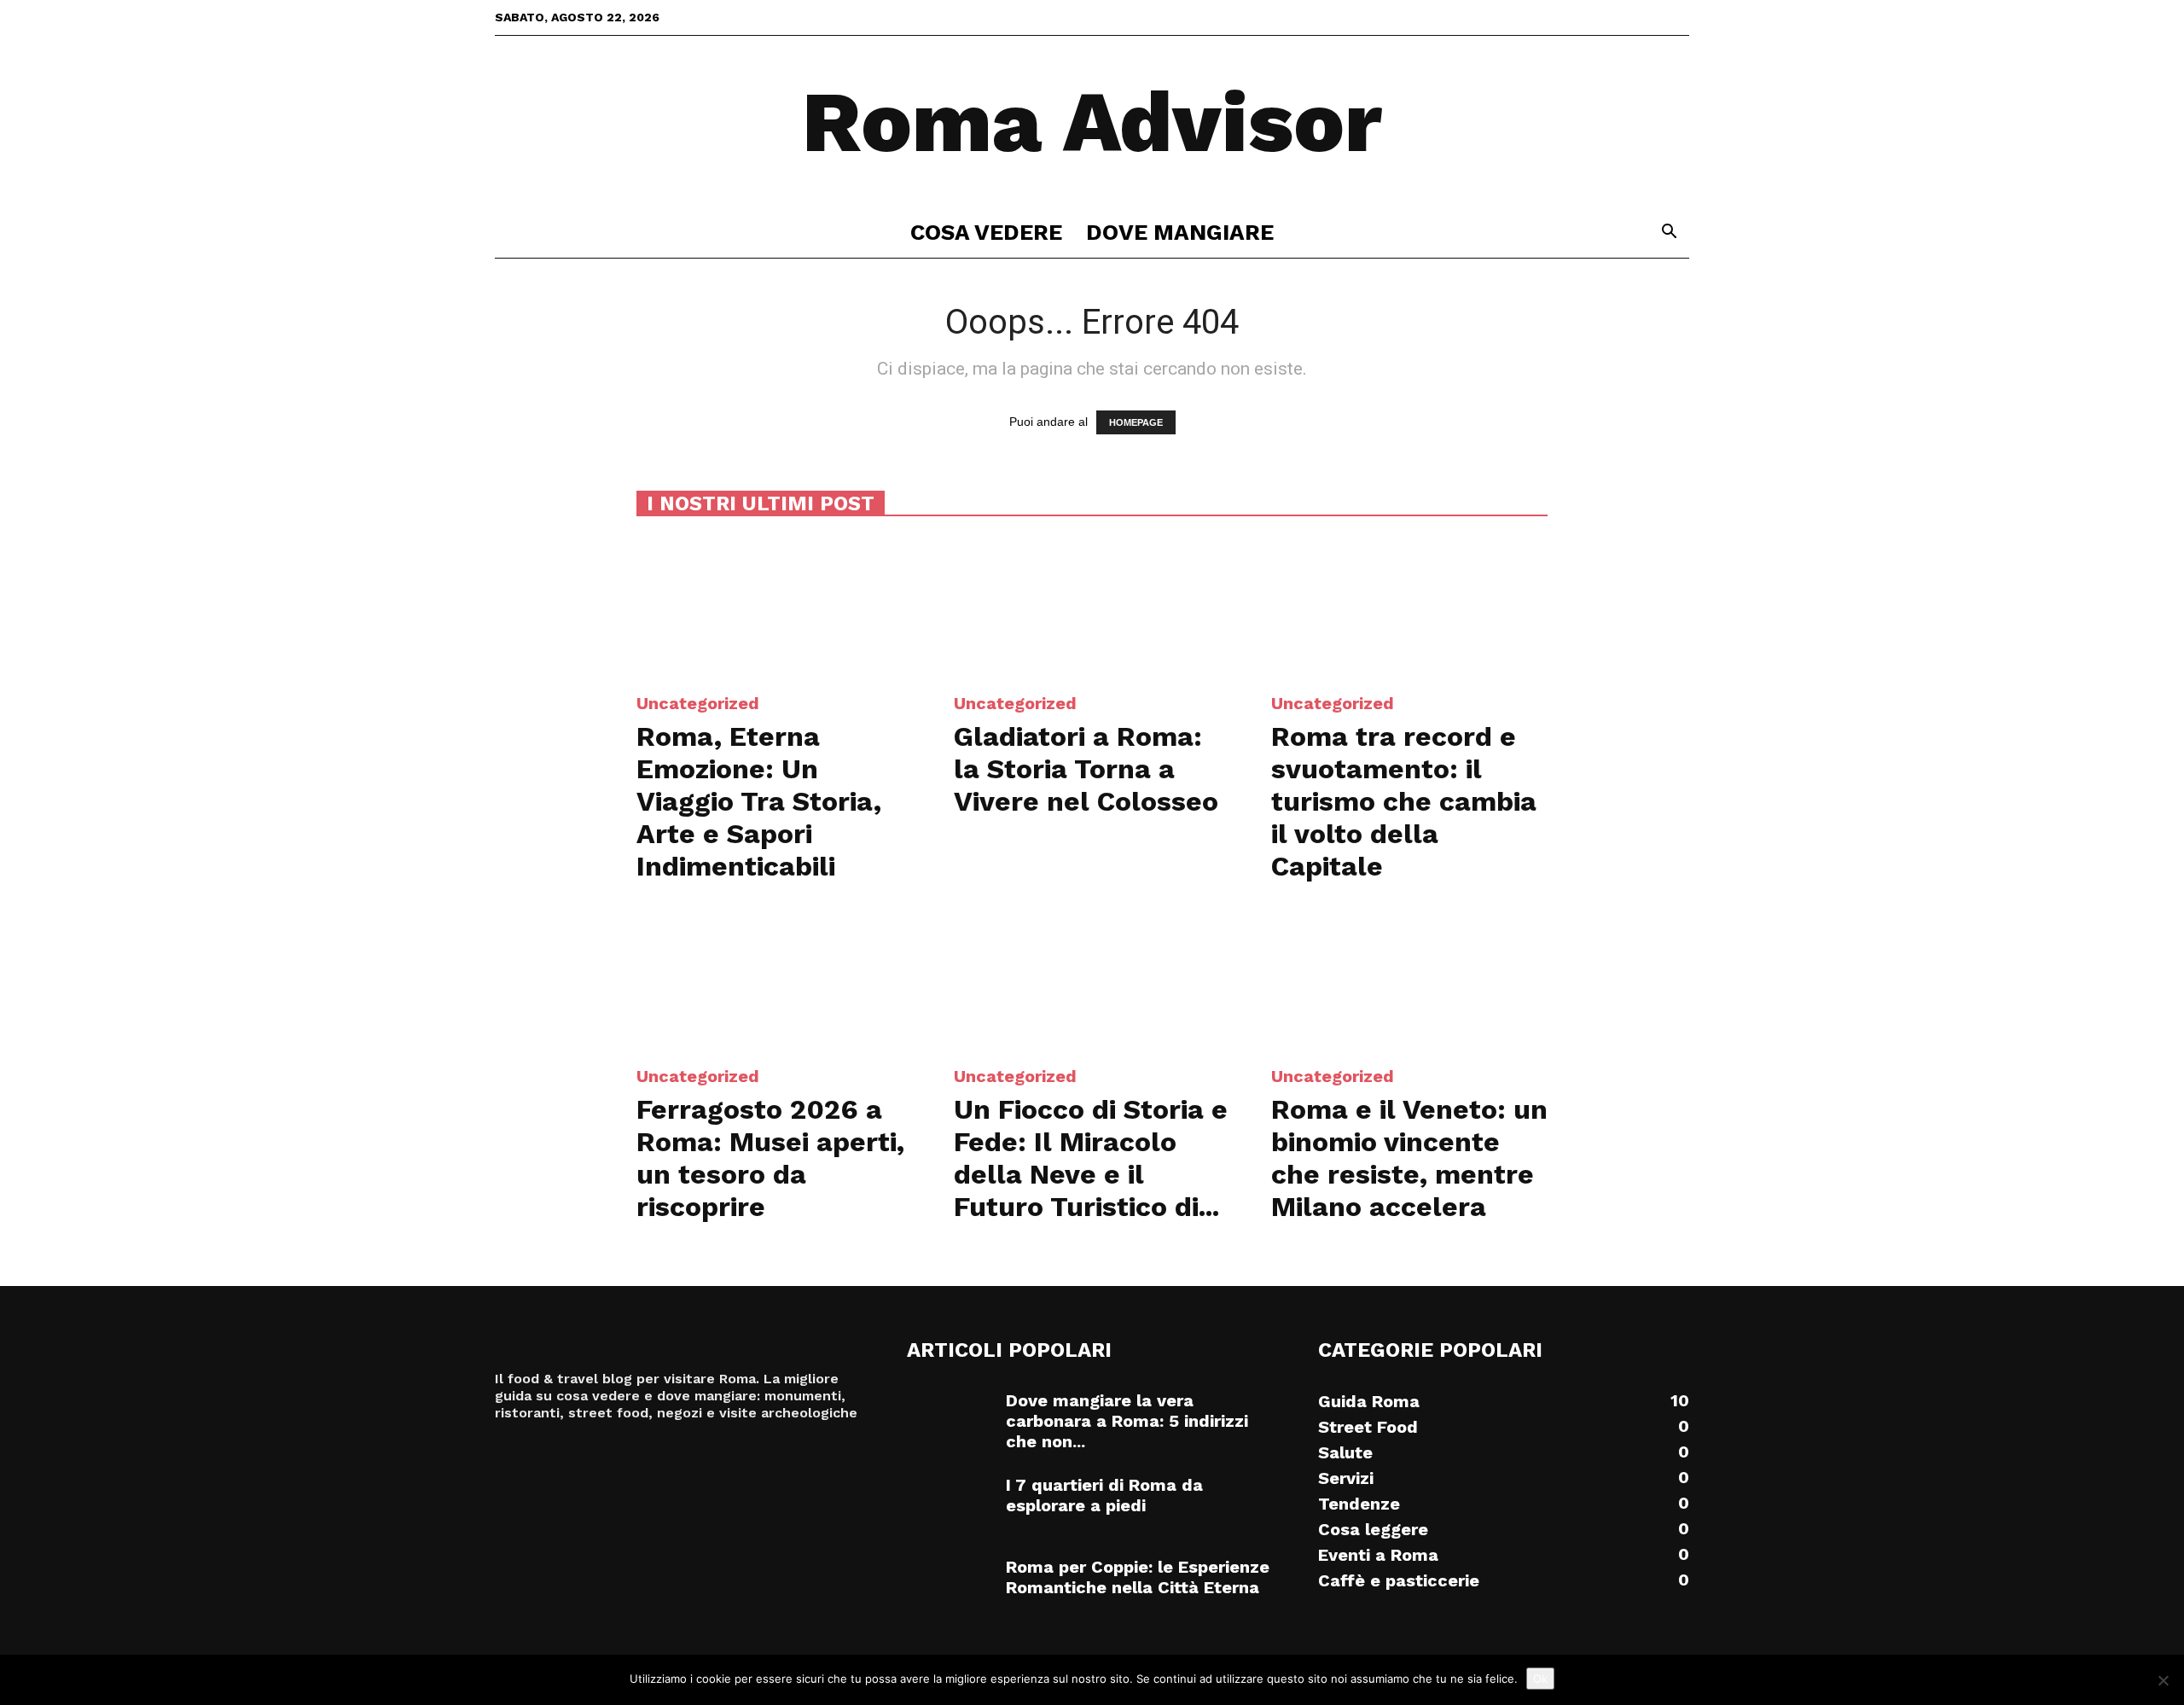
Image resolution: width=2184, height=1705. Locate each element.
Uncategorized (698, 703)
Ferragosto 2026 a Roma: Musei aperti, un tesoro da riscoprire (770, 1158)
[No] (2163, 1680)
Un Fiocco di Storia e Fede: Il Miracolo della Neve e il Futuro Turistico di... (1091, 1158)
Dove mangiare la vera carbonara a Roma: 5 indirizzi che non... (1127, 1421)
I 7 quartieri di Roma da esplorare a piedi (1104, 1495)
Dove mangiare (1180, 232)
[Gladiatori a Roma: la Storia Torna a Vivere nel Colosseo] (1092, 607)
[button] (1669, 233)
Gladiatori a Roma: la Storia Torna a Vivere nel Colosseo (1086, 769)
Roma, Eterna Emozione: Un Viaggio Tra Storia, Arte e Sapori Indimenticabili (759, 801)
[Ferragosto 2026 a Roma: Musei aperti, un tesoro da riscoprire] (775, 980)
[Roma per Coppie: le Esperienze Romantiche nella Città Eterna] (950, 1586)
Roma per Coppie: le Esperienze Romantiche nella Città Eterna (1138, 1577)
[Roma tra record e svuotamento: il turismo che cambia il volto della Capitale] (1409, 607)
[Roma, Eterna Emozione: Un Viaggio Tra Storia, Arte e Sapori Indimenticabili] (775, 607)
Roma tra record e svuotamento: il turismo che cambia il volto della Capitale (1404, 801)
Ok (1540, 1679)
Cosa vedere (986, 232)
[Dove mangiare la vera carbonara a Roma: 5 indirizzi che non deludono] (950, 1420)
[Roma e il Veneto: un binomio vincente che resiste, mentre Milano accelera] (1409, 980)
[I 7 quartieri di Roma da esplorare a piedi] (950, 1504)
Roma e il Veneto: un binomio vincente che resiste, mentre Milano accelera (1409, 1158)
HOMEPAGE (1136, 422)
